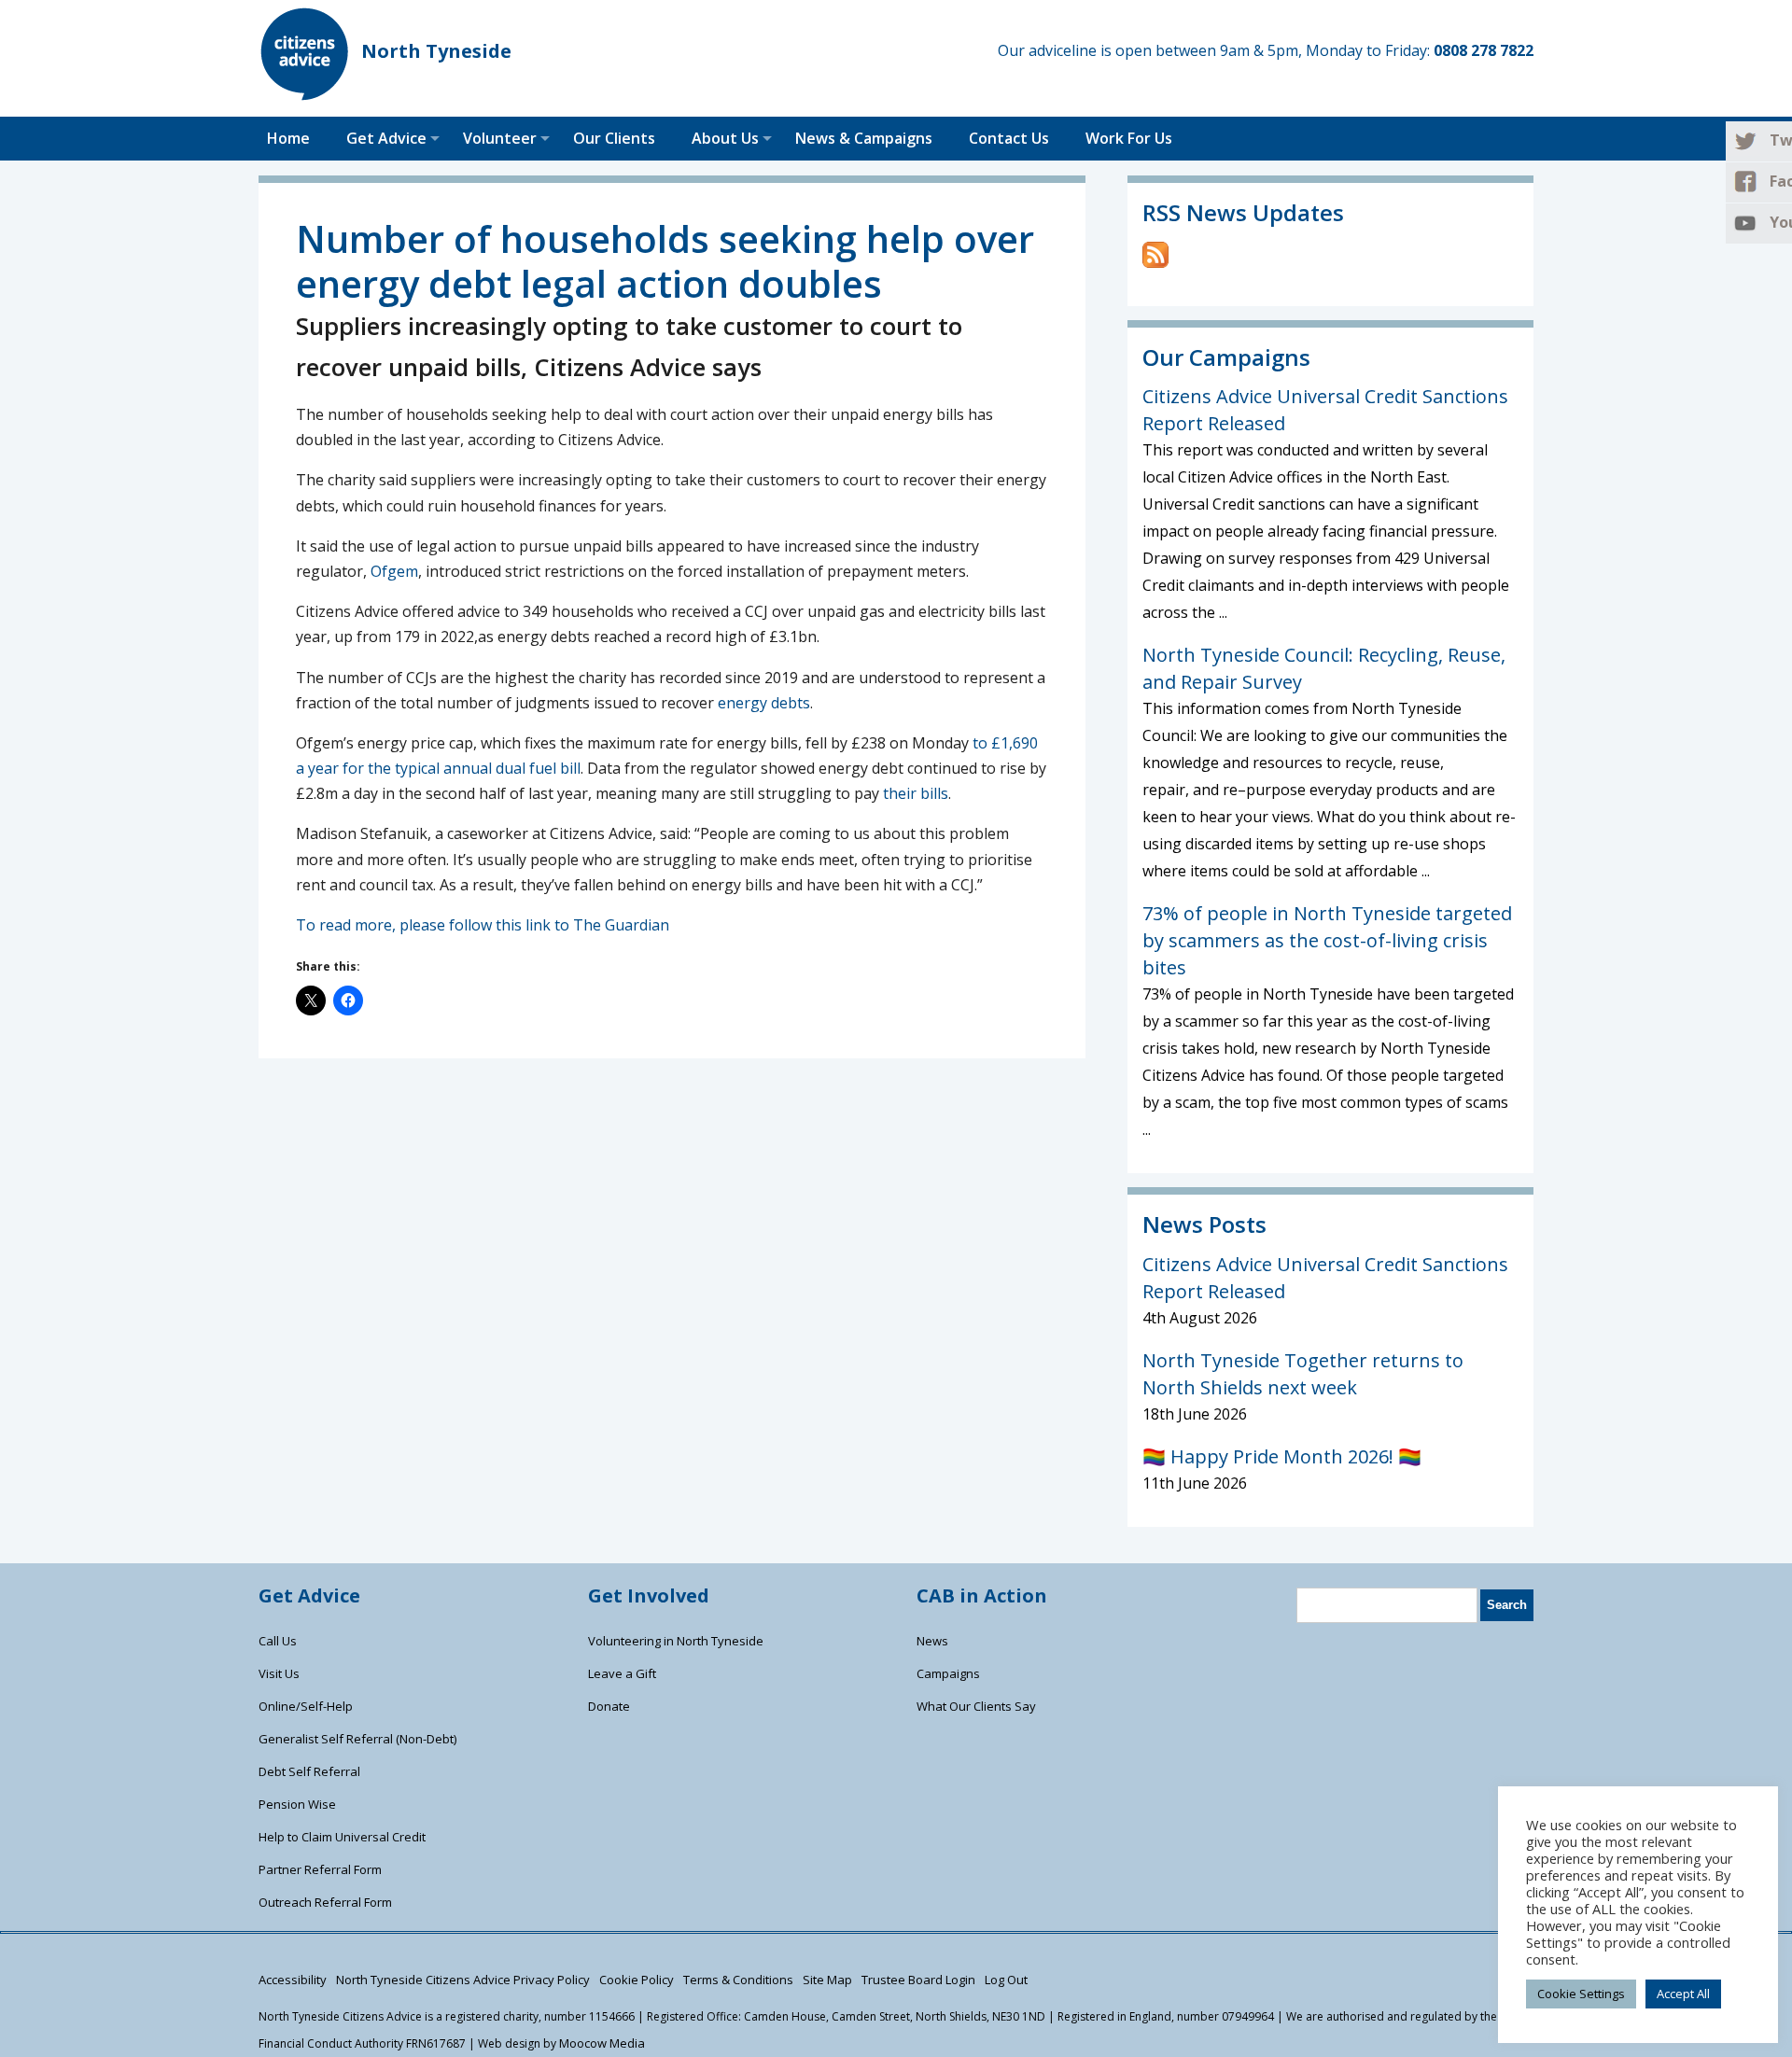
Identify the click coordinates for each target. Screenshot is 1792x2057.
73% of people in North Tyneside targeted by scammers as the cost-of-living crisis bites (1327, 940)
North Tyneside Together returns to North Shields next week (1303, 1374)
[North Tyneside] (305, 95)
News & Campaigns (864, 138)
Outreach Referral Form (325, 1902)
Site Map (827, 1980)
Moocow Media (602, 2043)
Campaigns (948, 1673)
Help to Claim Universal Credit (342, 1837)
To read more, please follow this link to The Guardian (483, 925)
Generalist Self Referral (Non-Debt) (357, 1739)
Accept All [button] (1683, 1994)
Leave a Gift (622, 1673)
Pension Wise (297, 1804)
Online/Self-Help (306, 1706)
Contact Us (1009, 138)
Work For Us (1129, 138)
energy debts (764, 703)
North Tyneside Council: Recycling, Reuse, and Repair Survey (1324, 668)
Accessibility (293, 1980)
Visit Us (279, 1673)
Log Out (1006, 1980)
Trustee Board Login (918, 1980)
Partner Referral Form (320, 1869)
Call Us (278, 1641)
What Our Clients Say (976, 1706)
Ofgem (394, 571)
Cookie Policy (637, 1980)
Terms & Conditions (738, 1980)
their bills (916, 793)
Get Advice (386, 138)
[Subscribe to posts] (1155, 262)
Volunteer (500, 138)
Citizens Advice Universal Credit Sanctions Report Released (1325, 410)
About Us (725, 138)
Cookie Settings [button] (1581, 1994)
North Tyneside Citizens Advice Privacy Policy (463, 1980)
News (932, 1641)
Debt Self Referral (309, 1771)
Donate (609, 1706)
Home (288, 138)
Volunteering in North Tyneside (676, 1641)
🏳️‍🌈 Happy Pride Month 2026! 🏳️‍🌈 (1282, 1456)
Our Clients (614, 138)
